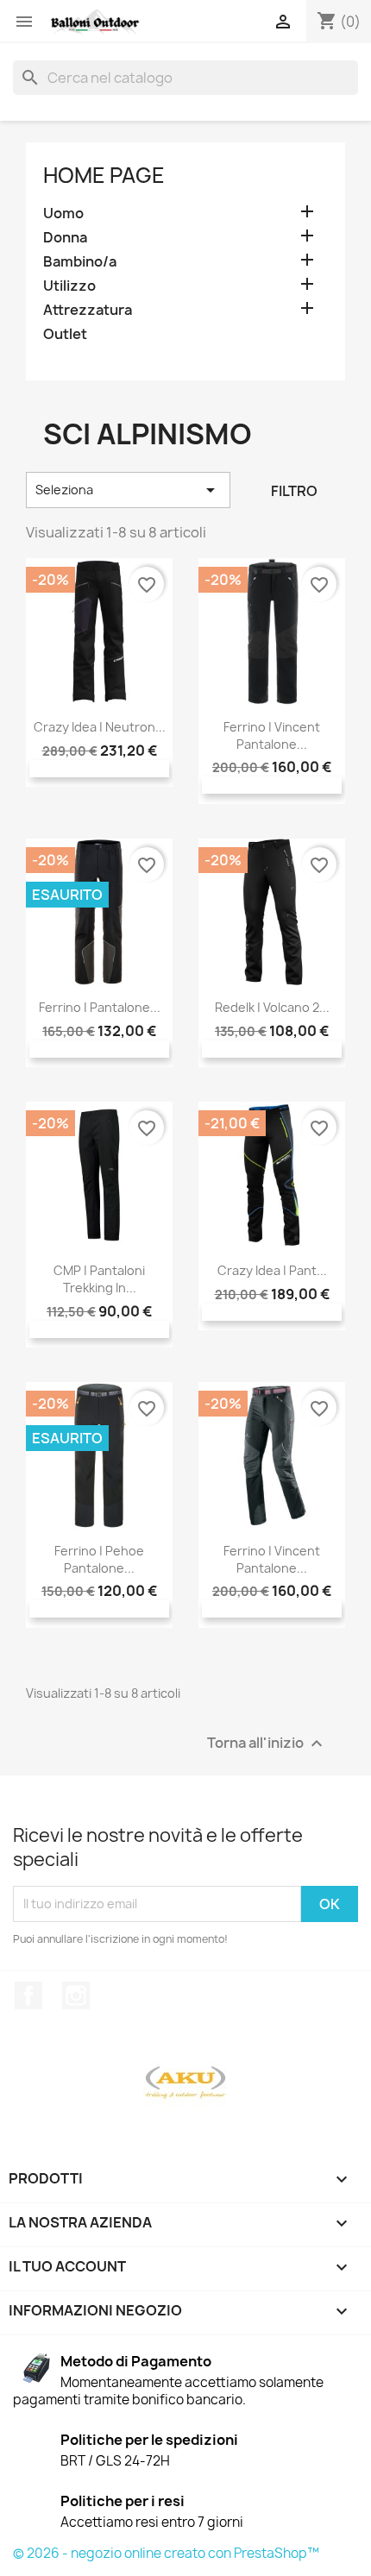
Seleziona (128, 490)
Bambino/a (80, 262)
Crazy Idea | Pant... (272, 1270)
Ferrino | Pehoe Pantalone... (99, 1559)
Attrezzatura (88, 310)
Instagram (76, 1995)
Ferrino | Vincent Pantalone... (272, 735)
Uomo (63, 214)
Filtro (294, 491)
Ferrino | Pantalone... (100, 1007)
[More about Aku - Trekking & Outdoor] (185, 2083)
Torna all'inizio (267, 1743)
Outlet (65, 334)
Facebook (28, 1995)
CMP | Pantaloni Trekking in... (99, 1279)
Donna (65, 238)
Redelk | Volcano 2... (272, 1007)
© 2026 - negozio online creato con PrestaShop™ (166, 2553)
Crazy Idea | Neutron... (100, 727)
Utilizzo (69, 286)
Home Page (104, 175)
